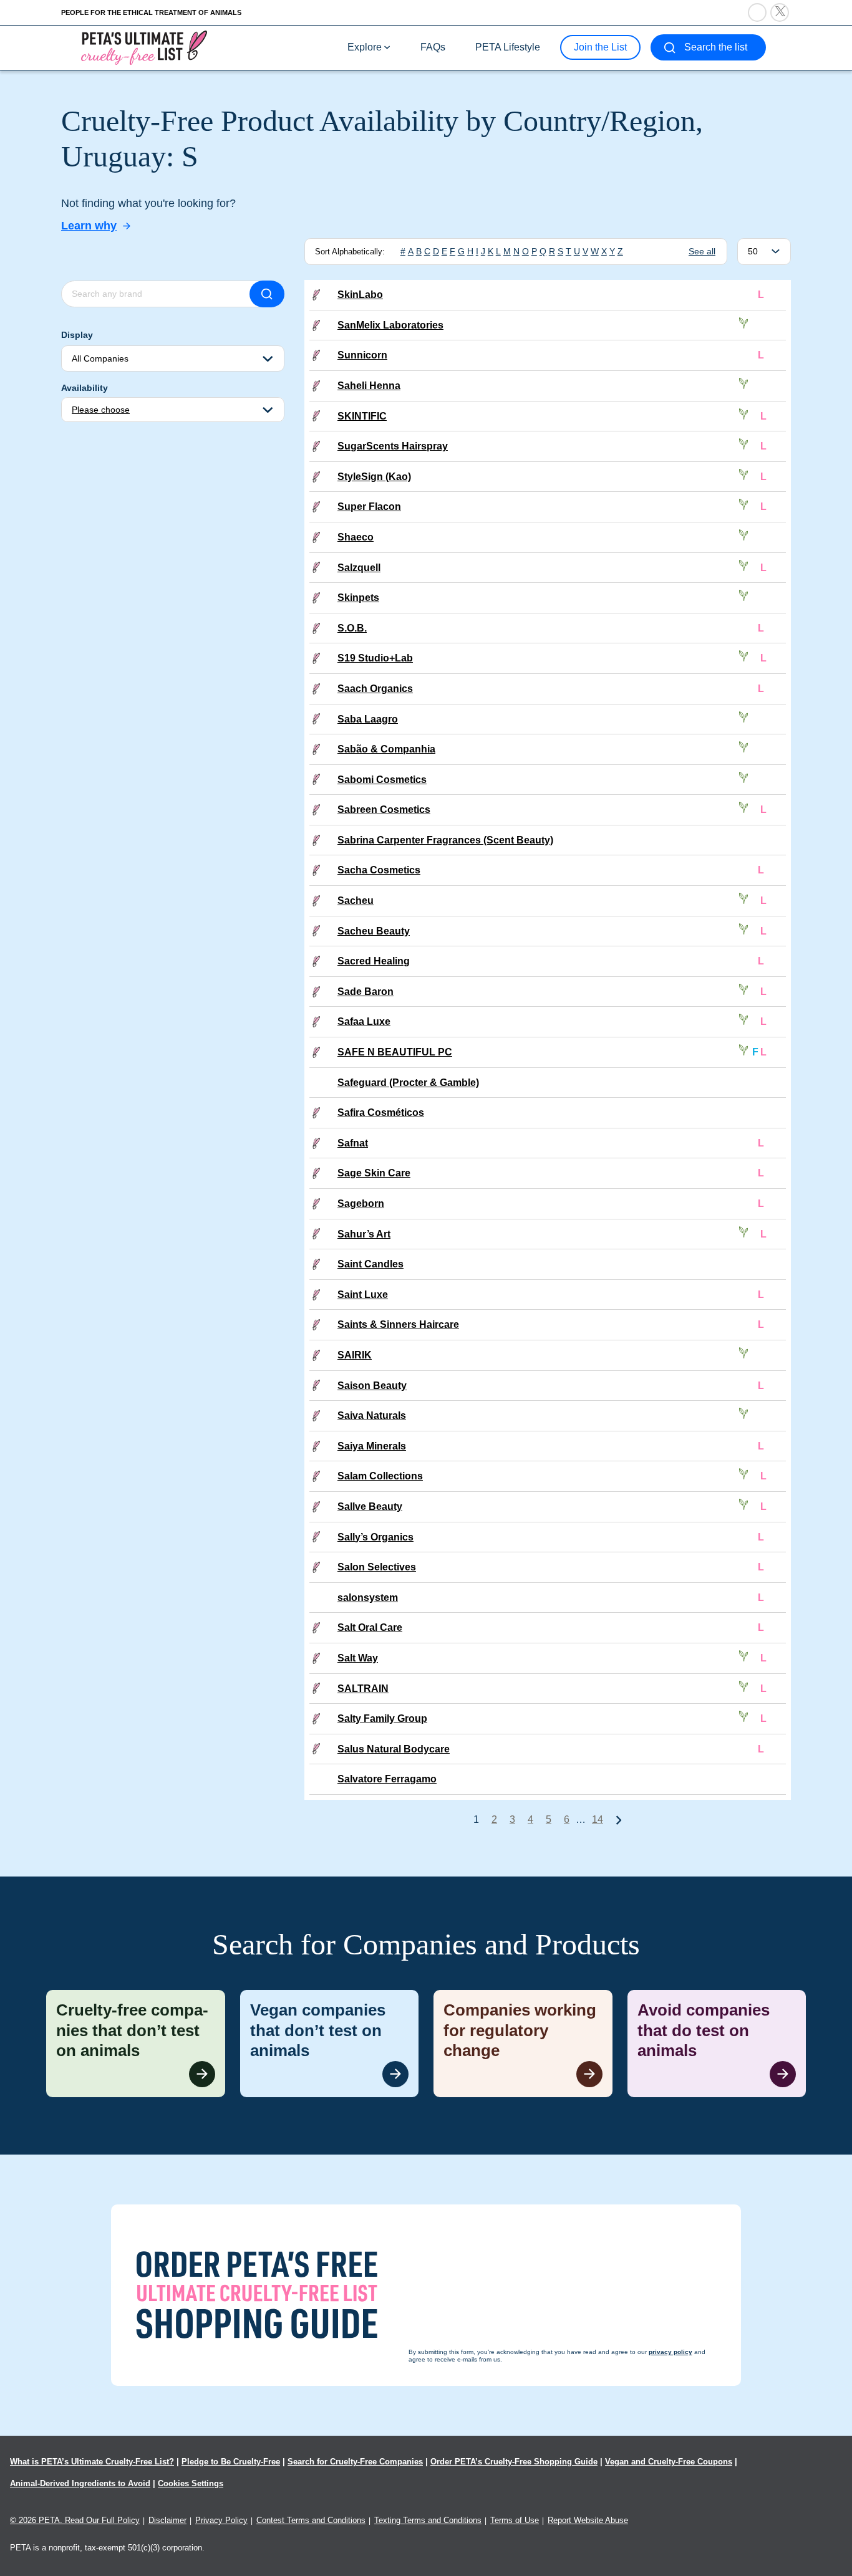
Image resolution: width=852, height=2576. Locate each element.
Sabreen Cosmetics (384, 810)
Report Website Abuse (588, 2520)
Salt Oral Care (370, 1627)
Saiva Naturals (372, 1415)
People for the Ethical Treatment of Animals (151, 12)
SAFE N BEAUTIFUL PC (395, 1052)
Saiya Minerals (372, 1446)
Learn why (89, 226)
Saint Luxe (363, 1295)
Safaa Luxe (364, 1021)
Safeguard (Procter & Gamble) (408, 1083)
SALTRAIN (363, 1689)
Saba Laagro (368, 719)
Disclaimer (167, 2520)
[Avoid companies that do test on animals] (717, 2044)
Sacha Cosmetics (379, 870)
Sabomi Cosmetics (382, 780)
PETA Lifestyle (508, 47)
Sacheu (356, 901)
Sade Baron (365, 992)
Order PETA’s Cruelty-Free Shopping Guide (514, 2462)
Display (77, 335)
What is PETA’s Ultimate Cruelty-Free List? (92, 2462)
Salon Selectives (377, 1567)
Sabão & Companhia (386, 749)
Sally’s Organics (375, 1537)
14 (598, 1819)
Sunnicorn (362, 355)
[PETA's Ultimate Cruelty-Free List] (144, 47)
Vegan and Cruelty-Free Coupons (669, 2462)
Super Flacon (369, 507)
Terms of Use (515, 2520)
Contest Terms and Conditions (311, 2520)
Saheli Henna (369, 386)
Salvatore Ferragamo (387, 1779)
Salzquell (359, 568)
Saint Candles (370, 1264)
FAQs (433, 47)
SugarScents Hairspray (393, 446)
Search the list (716, 47)
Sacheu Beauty (374, 931)
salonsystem (368, 1598)
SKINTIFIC (362, 416)
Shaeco (356, 537)
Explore (365, 47)
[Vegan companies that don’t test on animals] (330, 2044)
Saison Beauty (372, 1386)
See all (702, 251)
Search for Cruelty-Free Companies (355, 2462)
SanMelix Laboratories (390, 325)
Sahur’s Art (364, 1234)
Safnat (353, 1143)
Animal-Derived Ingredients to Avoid (80, 2483)
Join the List (600, 47)
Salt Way (358, 1658)
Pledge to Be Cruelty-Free (231, 2462)
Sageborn (361, 1204)
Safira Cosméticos (381, 1113)
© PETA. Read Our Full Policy (75, 2520)
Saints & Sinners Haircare (398, 1324)
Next (619, 1820)
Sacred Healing (374, 961)
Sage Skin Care (374, 1173)
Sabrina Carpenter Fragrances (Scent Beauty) (445, 840)
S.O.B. (352, 628)
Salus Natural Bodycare (394, 1749)
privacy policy (494, 2552)
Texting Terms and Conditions (428, 2520)
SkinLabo (360, 295)
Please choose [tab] (101, 410)
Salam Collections (380, 1476)
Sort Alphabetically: (350, 252)
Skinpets (358, 598)
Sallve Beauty (370, 1507)
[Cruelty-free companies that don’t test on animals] (136, 2044)
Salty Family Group (382, 1718)
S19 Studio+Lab (375, 658)
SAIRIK (355, 1355)
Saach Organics (375, 689)
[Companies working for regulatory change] (523, 2044)
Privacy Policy (221, 2520)
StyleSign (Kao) (374, 477)
